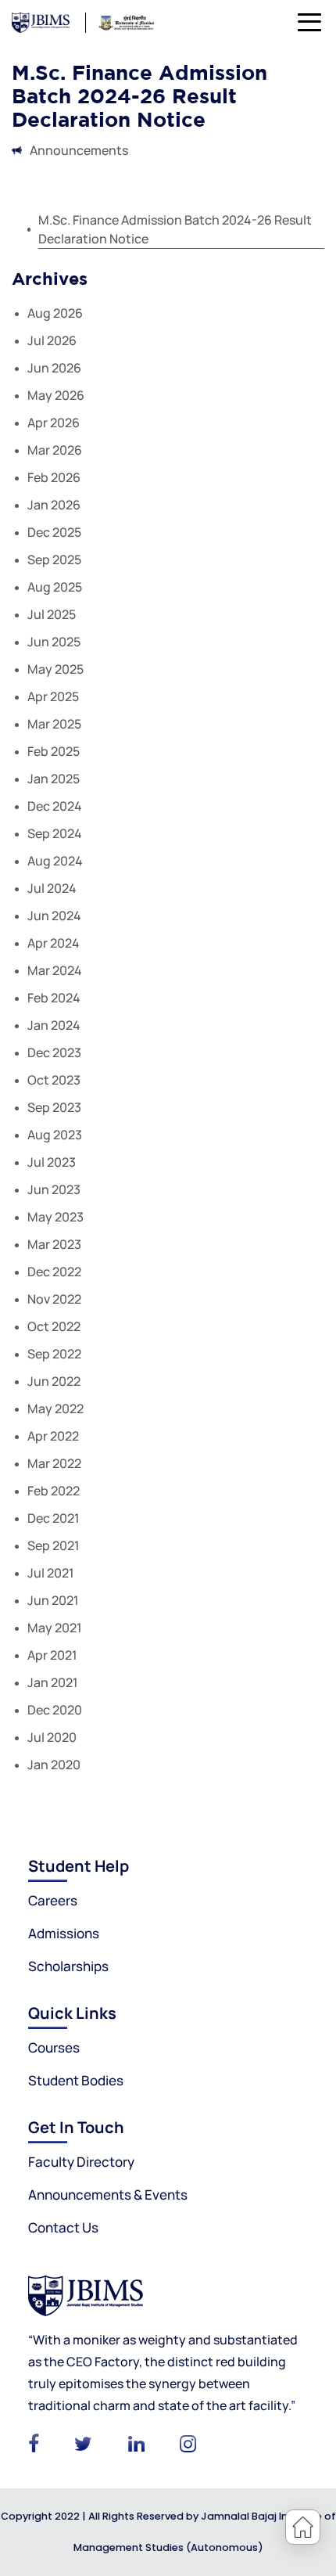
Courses (54, 2047)
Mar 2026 (55, 450)
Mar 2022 (54, 1463)
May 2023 (55, 1217)
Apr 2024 (54, 943)
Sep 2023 (54, 1107)
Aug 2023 (55, 1135)
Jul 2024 (52, 888)
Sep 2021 (54, 1545)
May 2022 (55, 1409)
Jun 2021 (53, 1600)
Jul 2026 (52, 340)
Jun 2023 (54, 1189)
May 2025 (55, 669)
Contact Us (63, 2227)
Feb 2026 (54, 477)
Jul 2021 (51, 1573)
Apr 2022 (53, 1436)
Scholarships (68, 1966)
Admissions (64, 1933)
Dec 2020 (55, 1710)
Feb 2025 (54, 751)
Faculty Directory (81, 2162)
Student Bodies (76, 2080)
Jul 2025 (52, 614)
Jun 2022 (54, 1381)
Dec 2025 (54, 532)
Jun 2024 (54, 916)
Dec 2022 (54, 1272)
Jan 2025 (54, 779)
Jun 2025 (54, 642)
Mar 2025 (54, 724)
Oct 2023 (54, 1080)
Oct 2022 (54, 1326)
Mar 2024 (55, 970)
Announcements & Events (108, 2195)
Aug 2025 (55, 587)
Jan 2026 (54, 505)
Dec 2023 (54, 1052)
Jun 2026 (54, 368)
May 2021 (55, 1628)
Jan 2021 (53, 1682)
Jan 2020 (54, 1765)
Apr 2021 (52, 1655)
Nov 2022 (54, 1299)
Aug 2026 (55, 313)
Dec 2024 (55, 806)
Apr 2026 (54, 423)
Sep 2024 (55, 833)
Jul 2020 (52, 1737)
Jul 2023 (52, 1162)
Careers (53, 1900)
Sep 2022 (54, 1354)
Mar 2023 (54, 1244)
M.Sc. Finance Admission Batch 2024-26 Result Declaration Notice (175, 229)
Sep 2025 (54, 559)
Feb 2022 (54, 1491)
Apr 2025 (53, 696)
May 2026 (56, 395)
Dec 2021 (54, 1518)
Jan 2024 (54, 1025)
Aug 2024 (55, 861)
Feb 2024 (54, 998)
